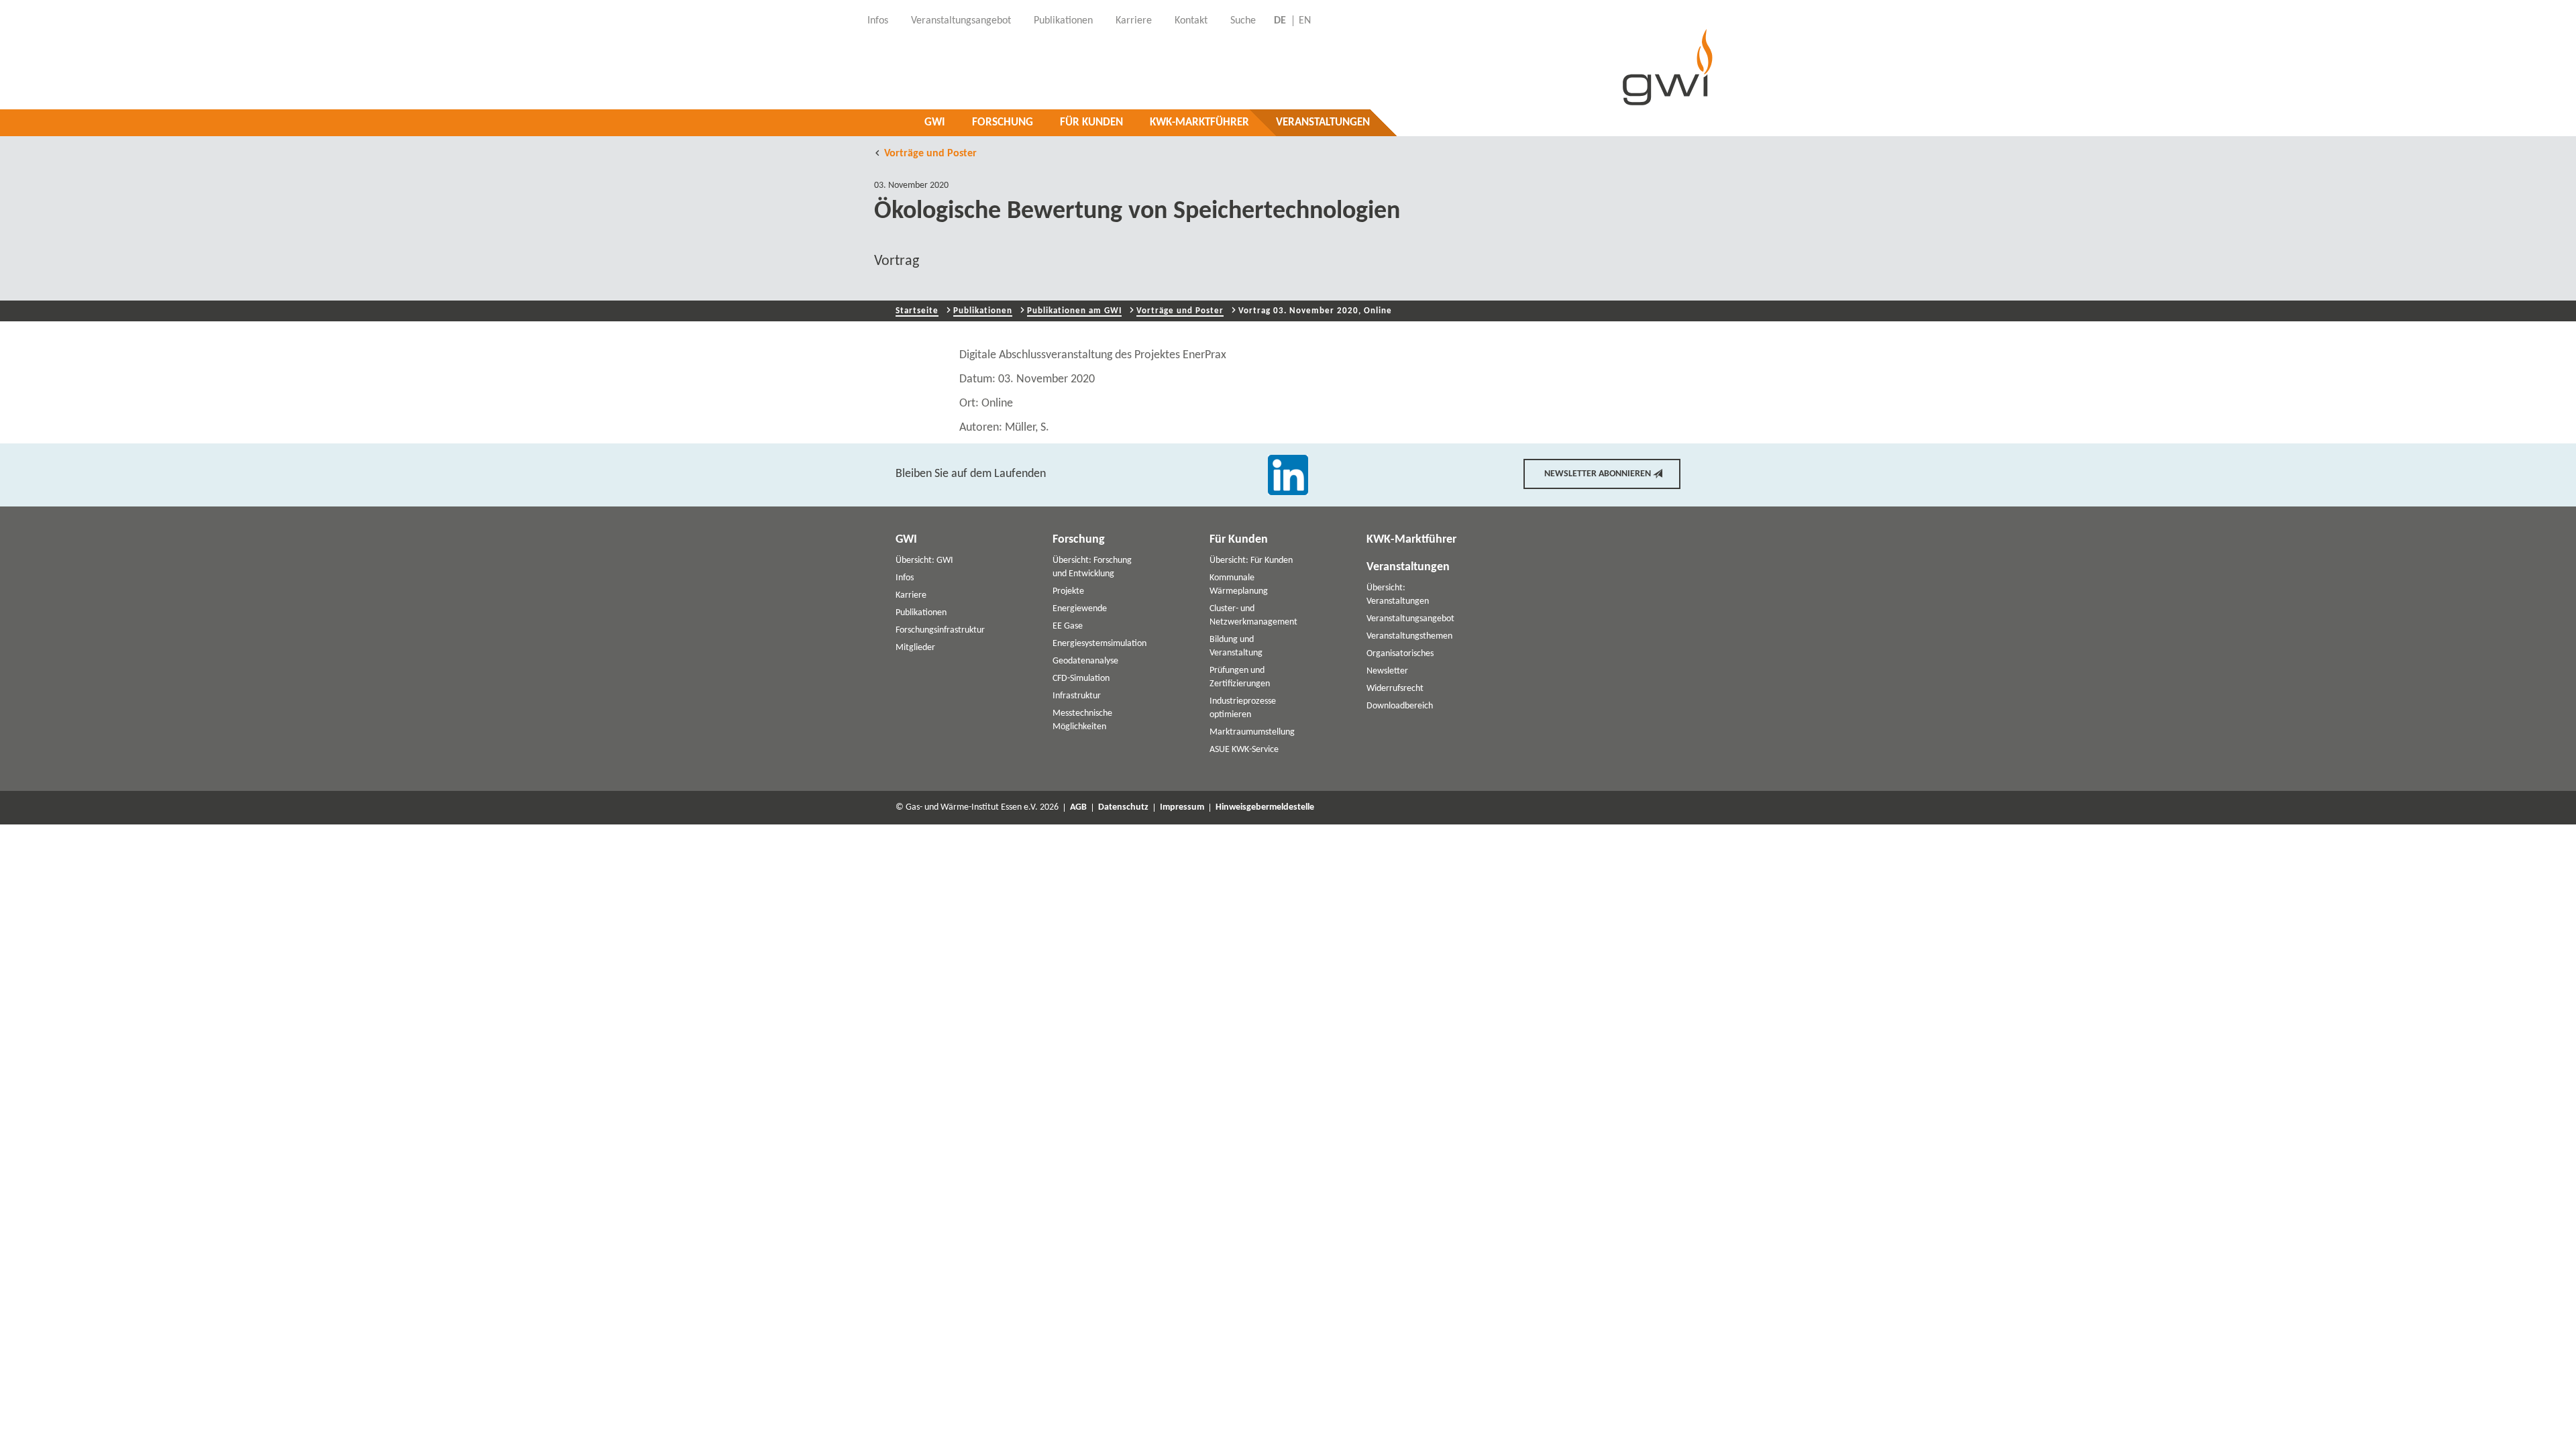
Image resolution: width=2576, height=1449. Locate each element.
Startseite (917, 311)
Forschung (1003, 122)
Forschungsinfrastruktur (940, 630)
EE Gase (1068, 626)
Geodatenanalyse (1085, 661)
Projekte (1068, 591)
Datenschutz (1123, 808)
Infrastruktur (1077, 696)
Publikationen (983, 311)
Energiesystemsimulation (1099, 644)
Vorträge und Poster (930, 154)
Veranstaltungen (1323, 122)
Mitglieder (915, 648)
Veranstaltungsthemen (1409, 636)
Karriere (911, 595)
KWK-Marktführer (1199, 122)
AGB (1078, 808)
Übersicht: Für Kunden (1251, 560)
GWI (935, 122)
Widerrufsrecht (1395, 689)
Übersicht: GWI (924, 560)
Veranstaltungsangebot (1410, 619)
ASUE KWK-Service (1244, 750)
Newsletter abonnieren (1598, 474)
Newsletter (1387, 671)
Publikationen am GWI (1074, 311)
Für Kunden (1091, 122)
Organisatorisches (1400, 654)
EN (1305, 21)
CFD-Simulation (1081, 679)
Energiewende (1080, 609)
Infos (905, 578)
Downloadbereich (1400, 706)
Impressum (1182, 808)
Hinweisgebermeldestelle (1265, 808)
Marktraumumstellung (1252, 732)
